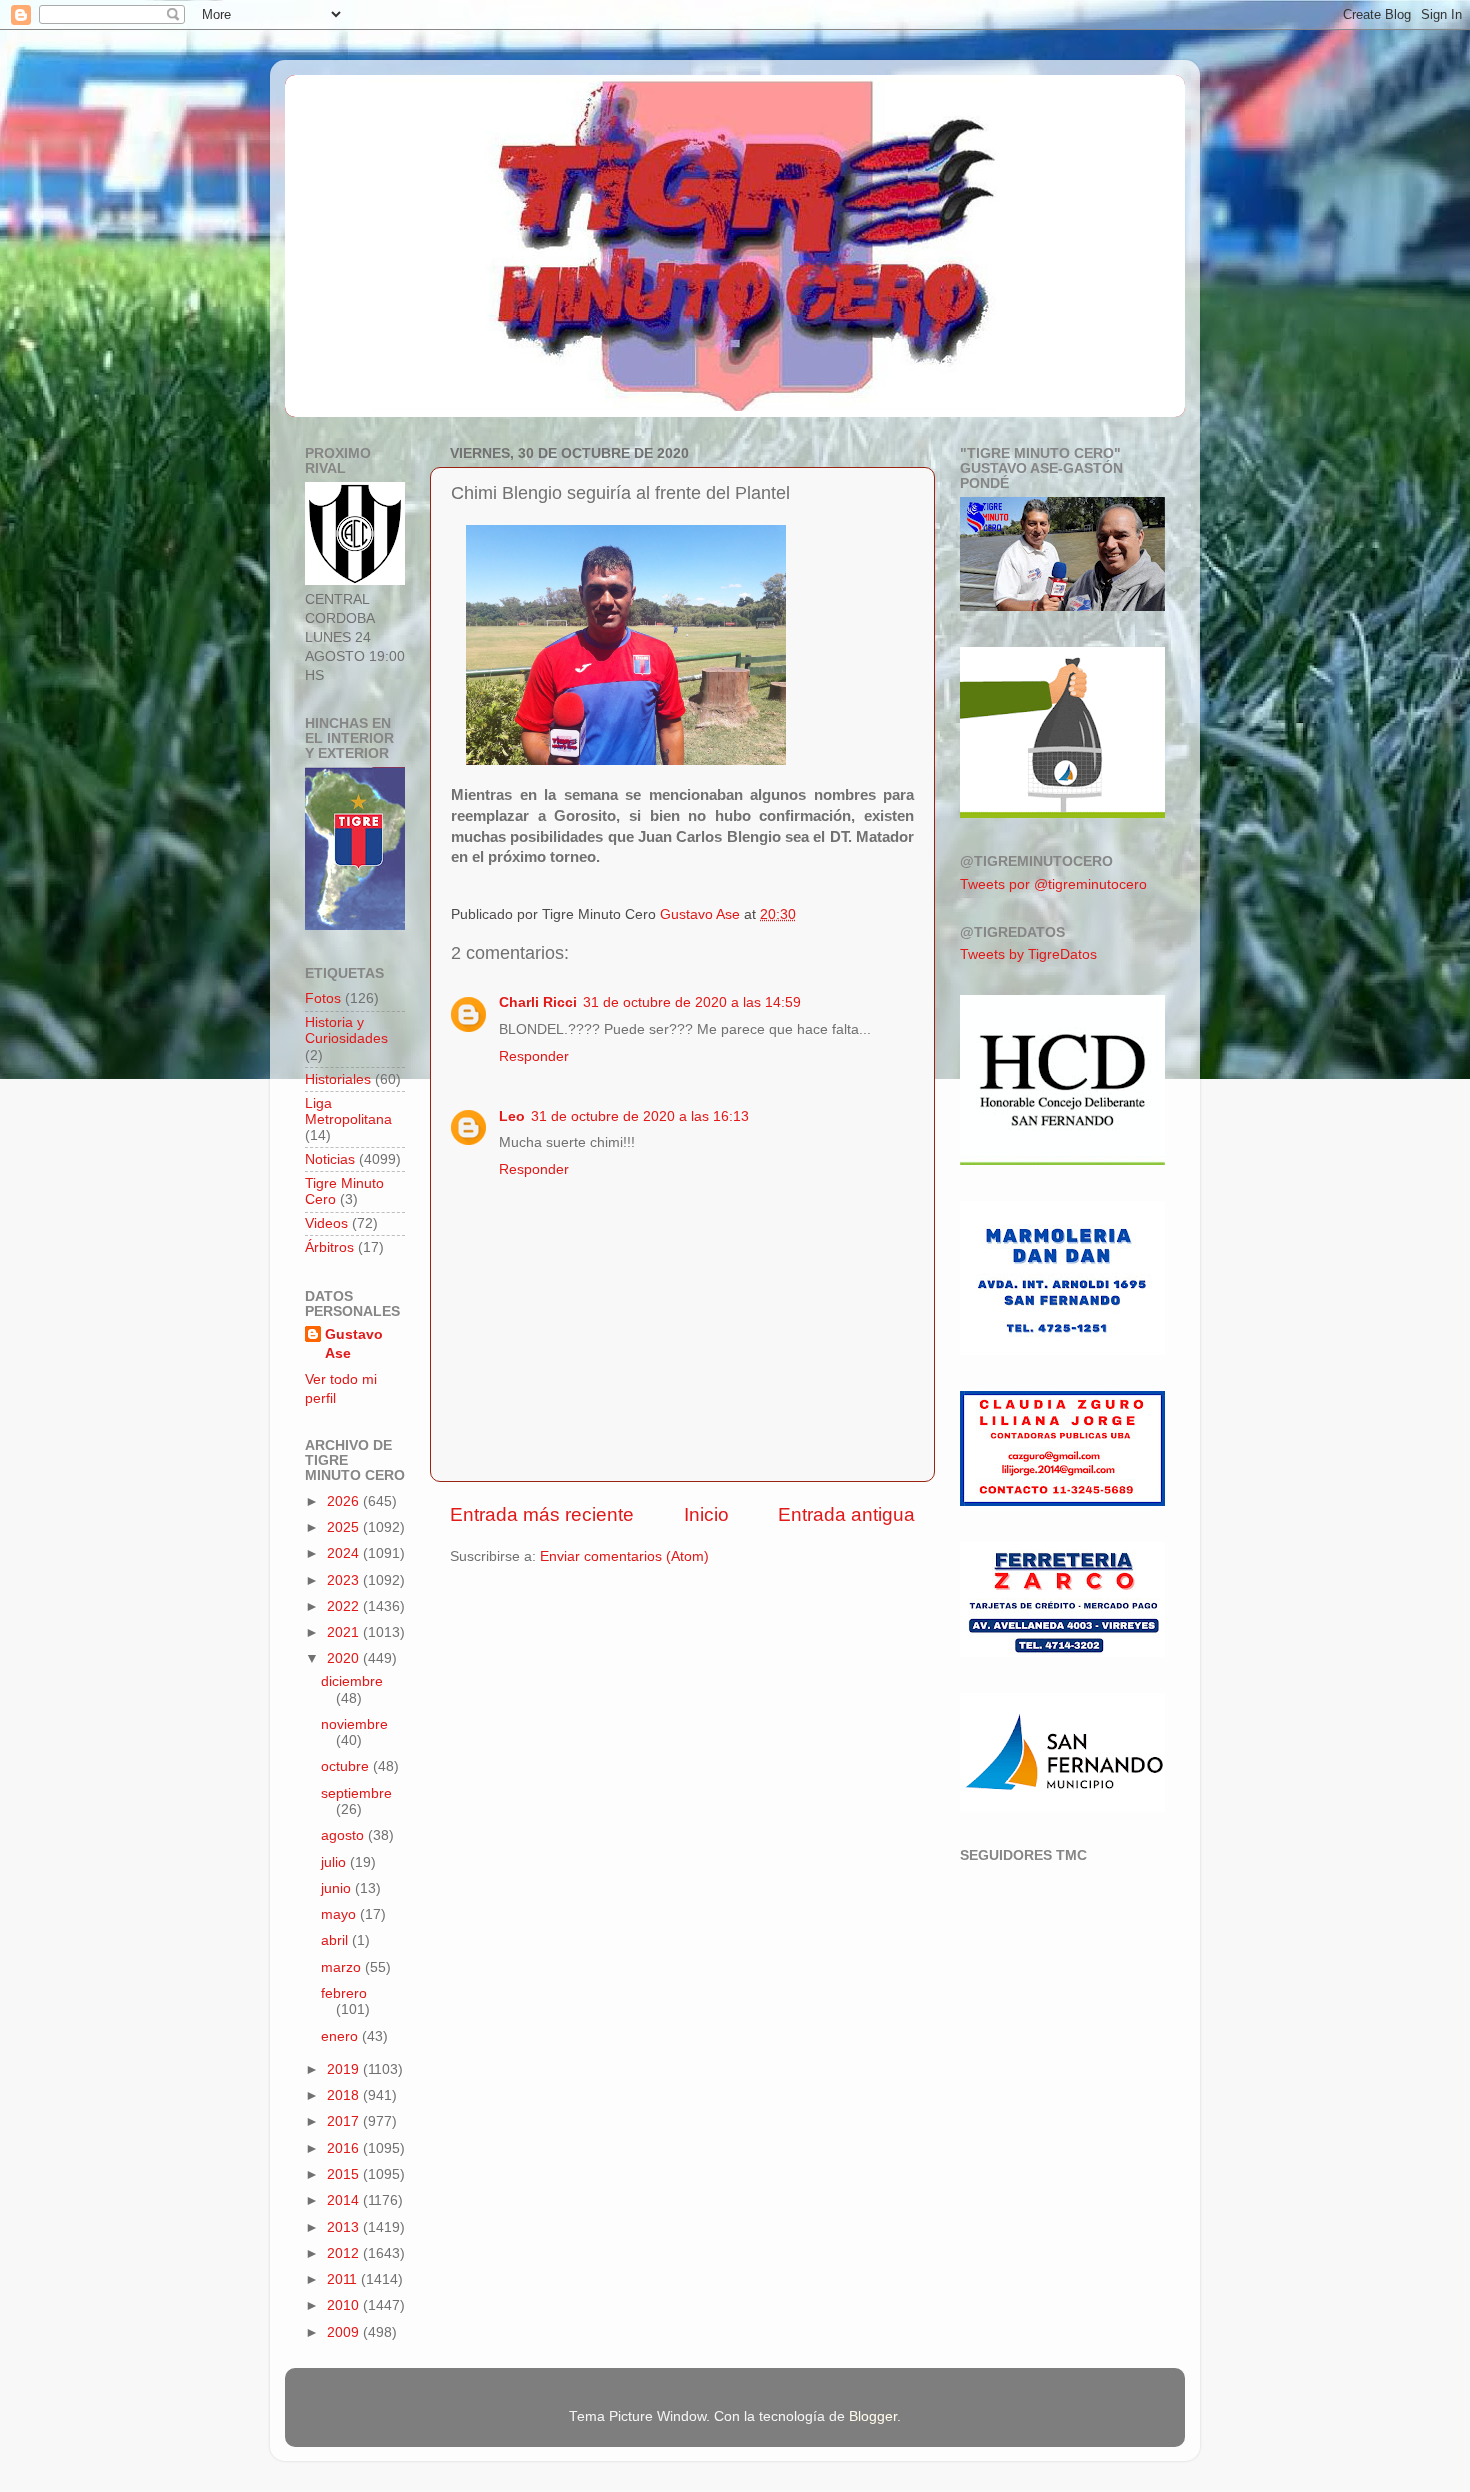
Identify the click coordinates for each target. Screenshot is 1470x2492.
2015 (345, 2174)
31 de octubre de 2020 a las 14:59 (692, 1002)
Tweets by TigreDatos (1028, 954)
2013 (345, 2227)
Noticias (330, 1159)
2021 (345, 1632)
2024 (345, 1553)
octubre (347, 1766)
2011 (344, 2279)
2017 (345, 2121)
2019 (345, 2069)
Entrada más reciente (542, 1514)
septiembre (356, 1793)
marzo (343, 1967)
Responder (534, 1056)
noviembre (354, 1724)
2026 (345, 1501)
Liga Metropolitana (348, 1111)
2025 (345, 1527)
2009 (345, 2332)
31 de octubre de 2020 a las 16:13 (640, 1116)
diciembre (352, 1681)
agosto (344, 1835)
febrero (344, 1993)
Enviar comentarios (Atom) (624, 1556)
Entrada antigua (846, 1514)
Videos (326, 1223)
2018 (345, 2095)
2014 (345, 2200)
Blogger (873, 2416)
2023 (345, 1580)
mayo (340, 1914)
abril (336, 1940)
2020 (345, 1658)
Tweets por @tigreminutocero (1053, 884)
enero (341, 2036)
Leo (512, 1116)
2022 (345, 1606)
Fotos (323, 998)
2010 (345, 2305)
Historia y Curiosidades (346, 1030)
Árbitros (329, 1247)
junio (338, 1888)
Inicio (706, 1514)
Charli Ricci (538, 1002)
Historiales (338, 1079)
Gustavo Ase (354, 1344)
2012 (345, 2253)
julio (335, 1862)
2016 (345, 2148)
